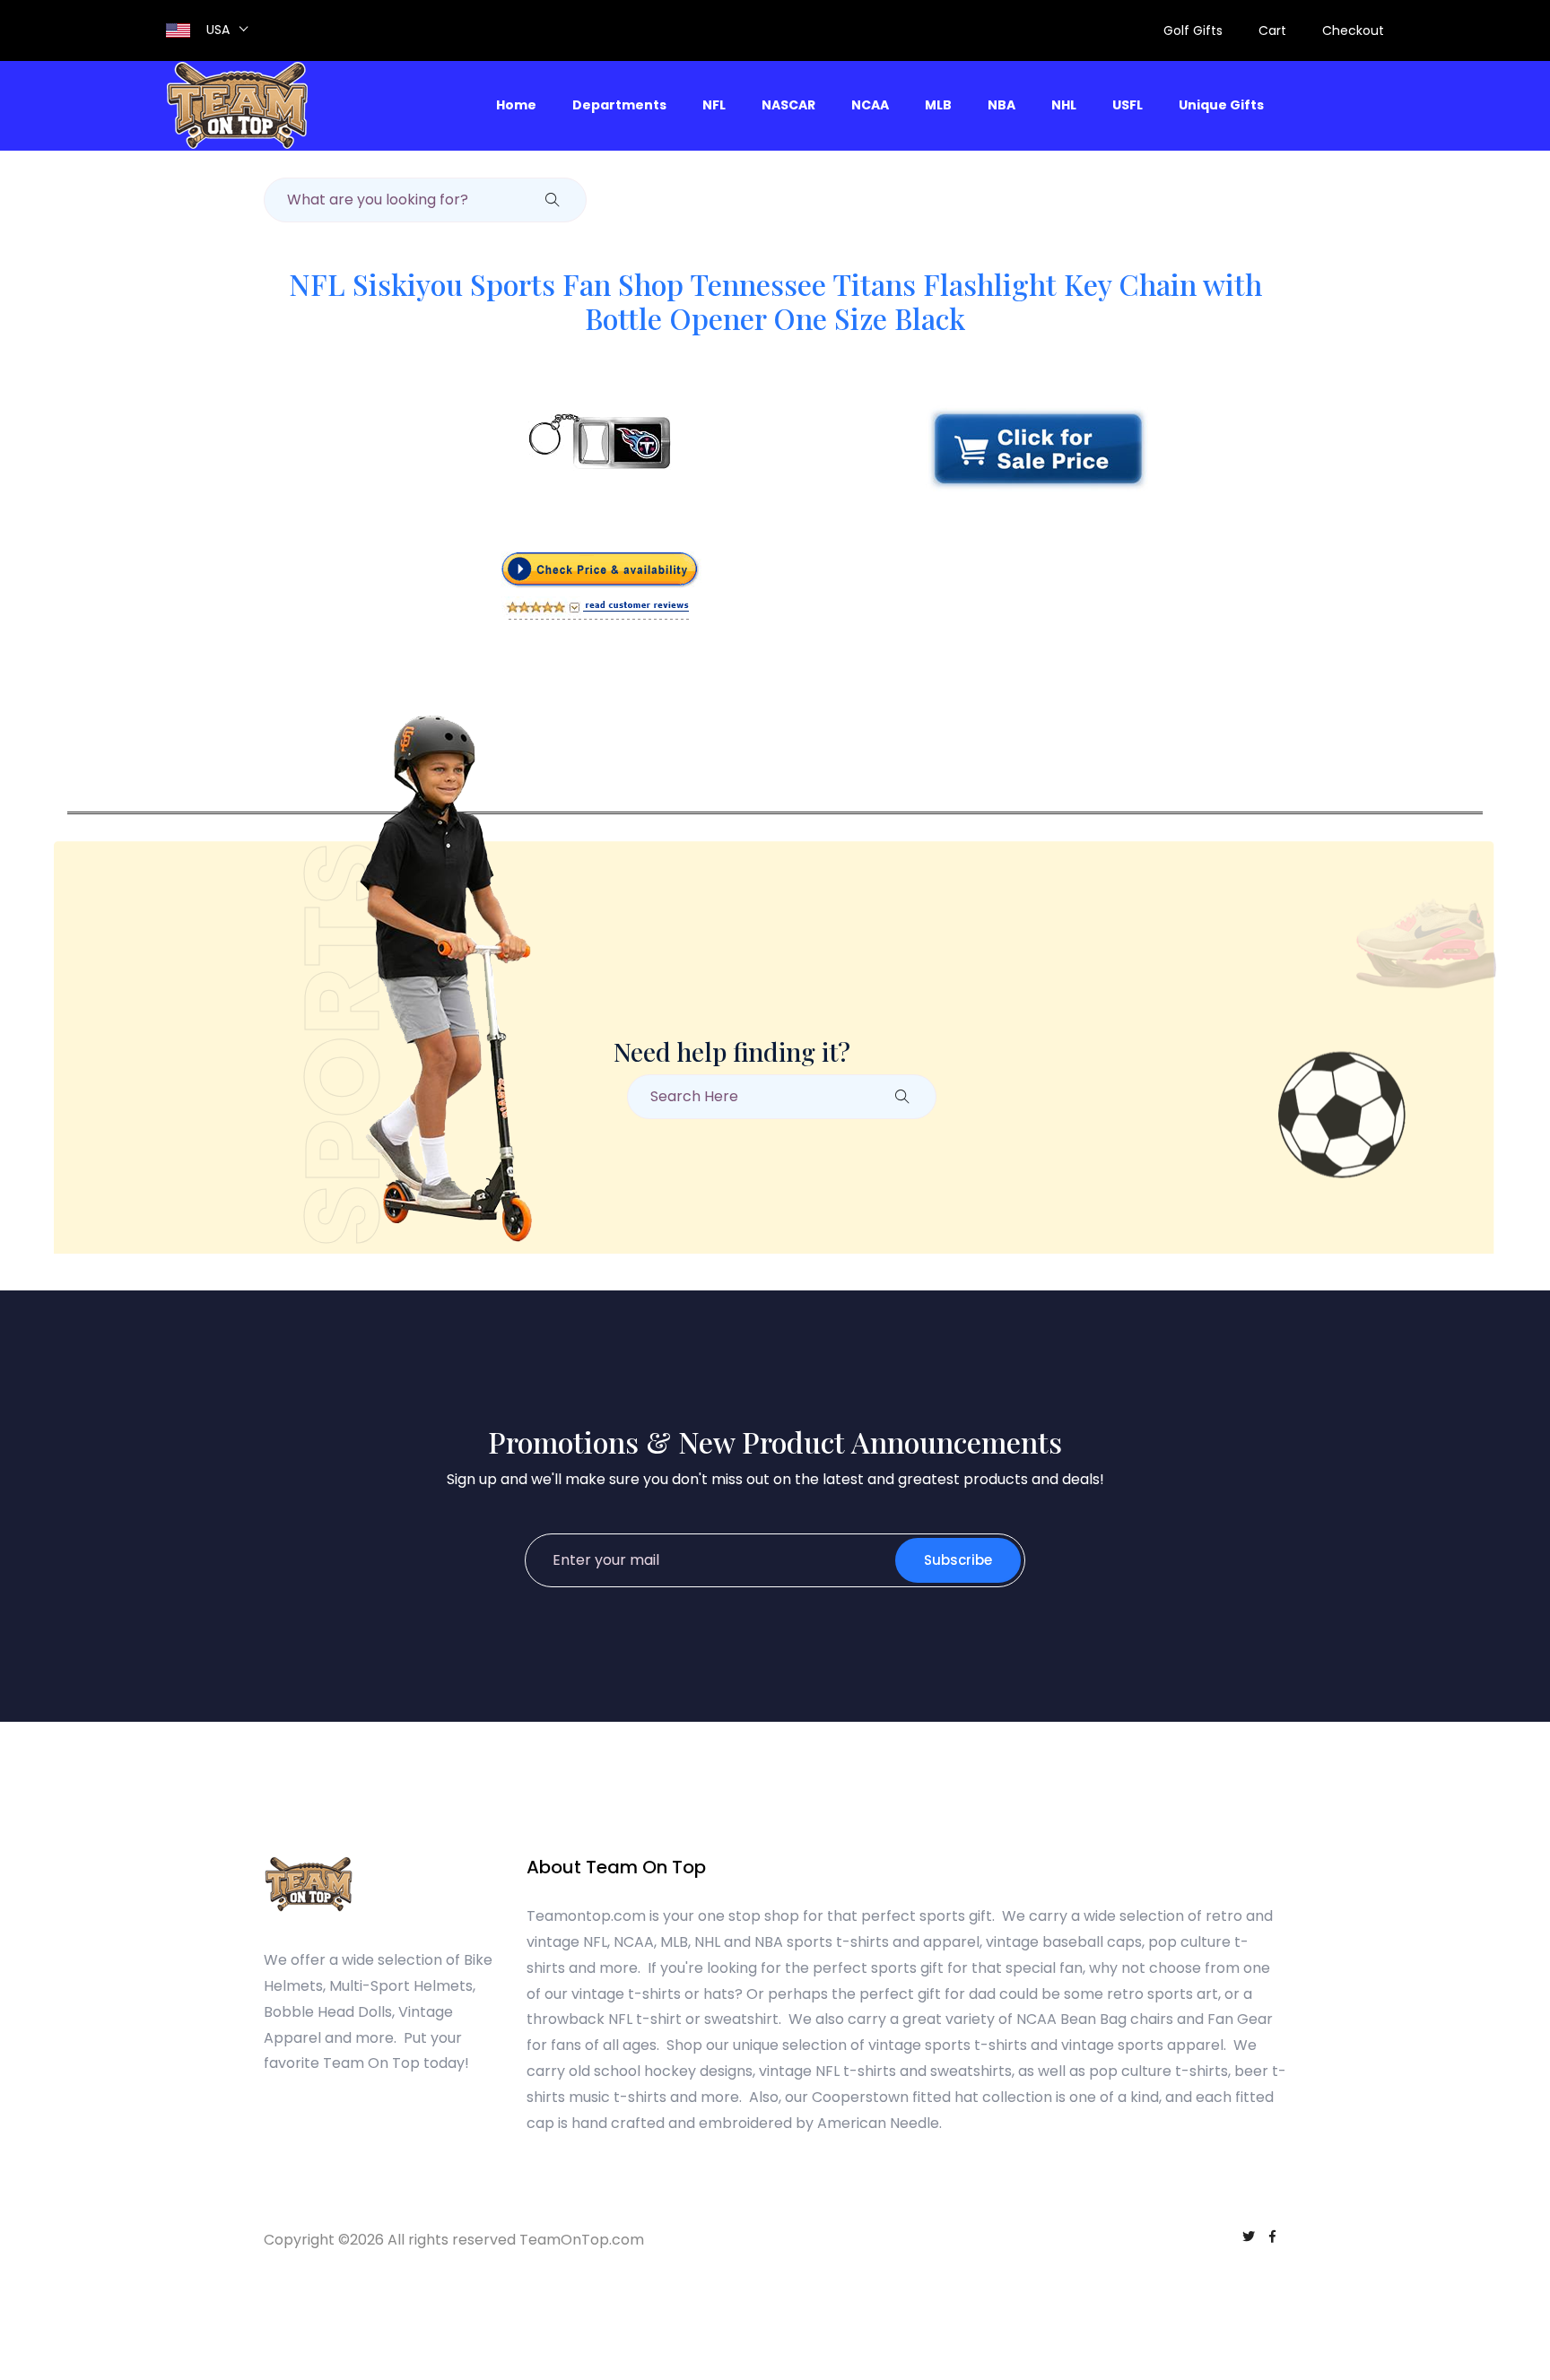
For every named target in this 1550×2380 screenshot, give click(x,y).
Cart (1272, 30)
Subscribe (958, 1560)
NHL (1064, 105)
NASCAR (788, 105)
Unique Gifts (1221, 105)
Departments (619, 105)
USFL (1128, 105)
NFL (714, 105)
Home (516, 105)
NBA (1001, 105)
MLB (938, 105)
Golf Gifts (1193, 30)
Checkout (1353, 30)
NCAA (870, 105)
